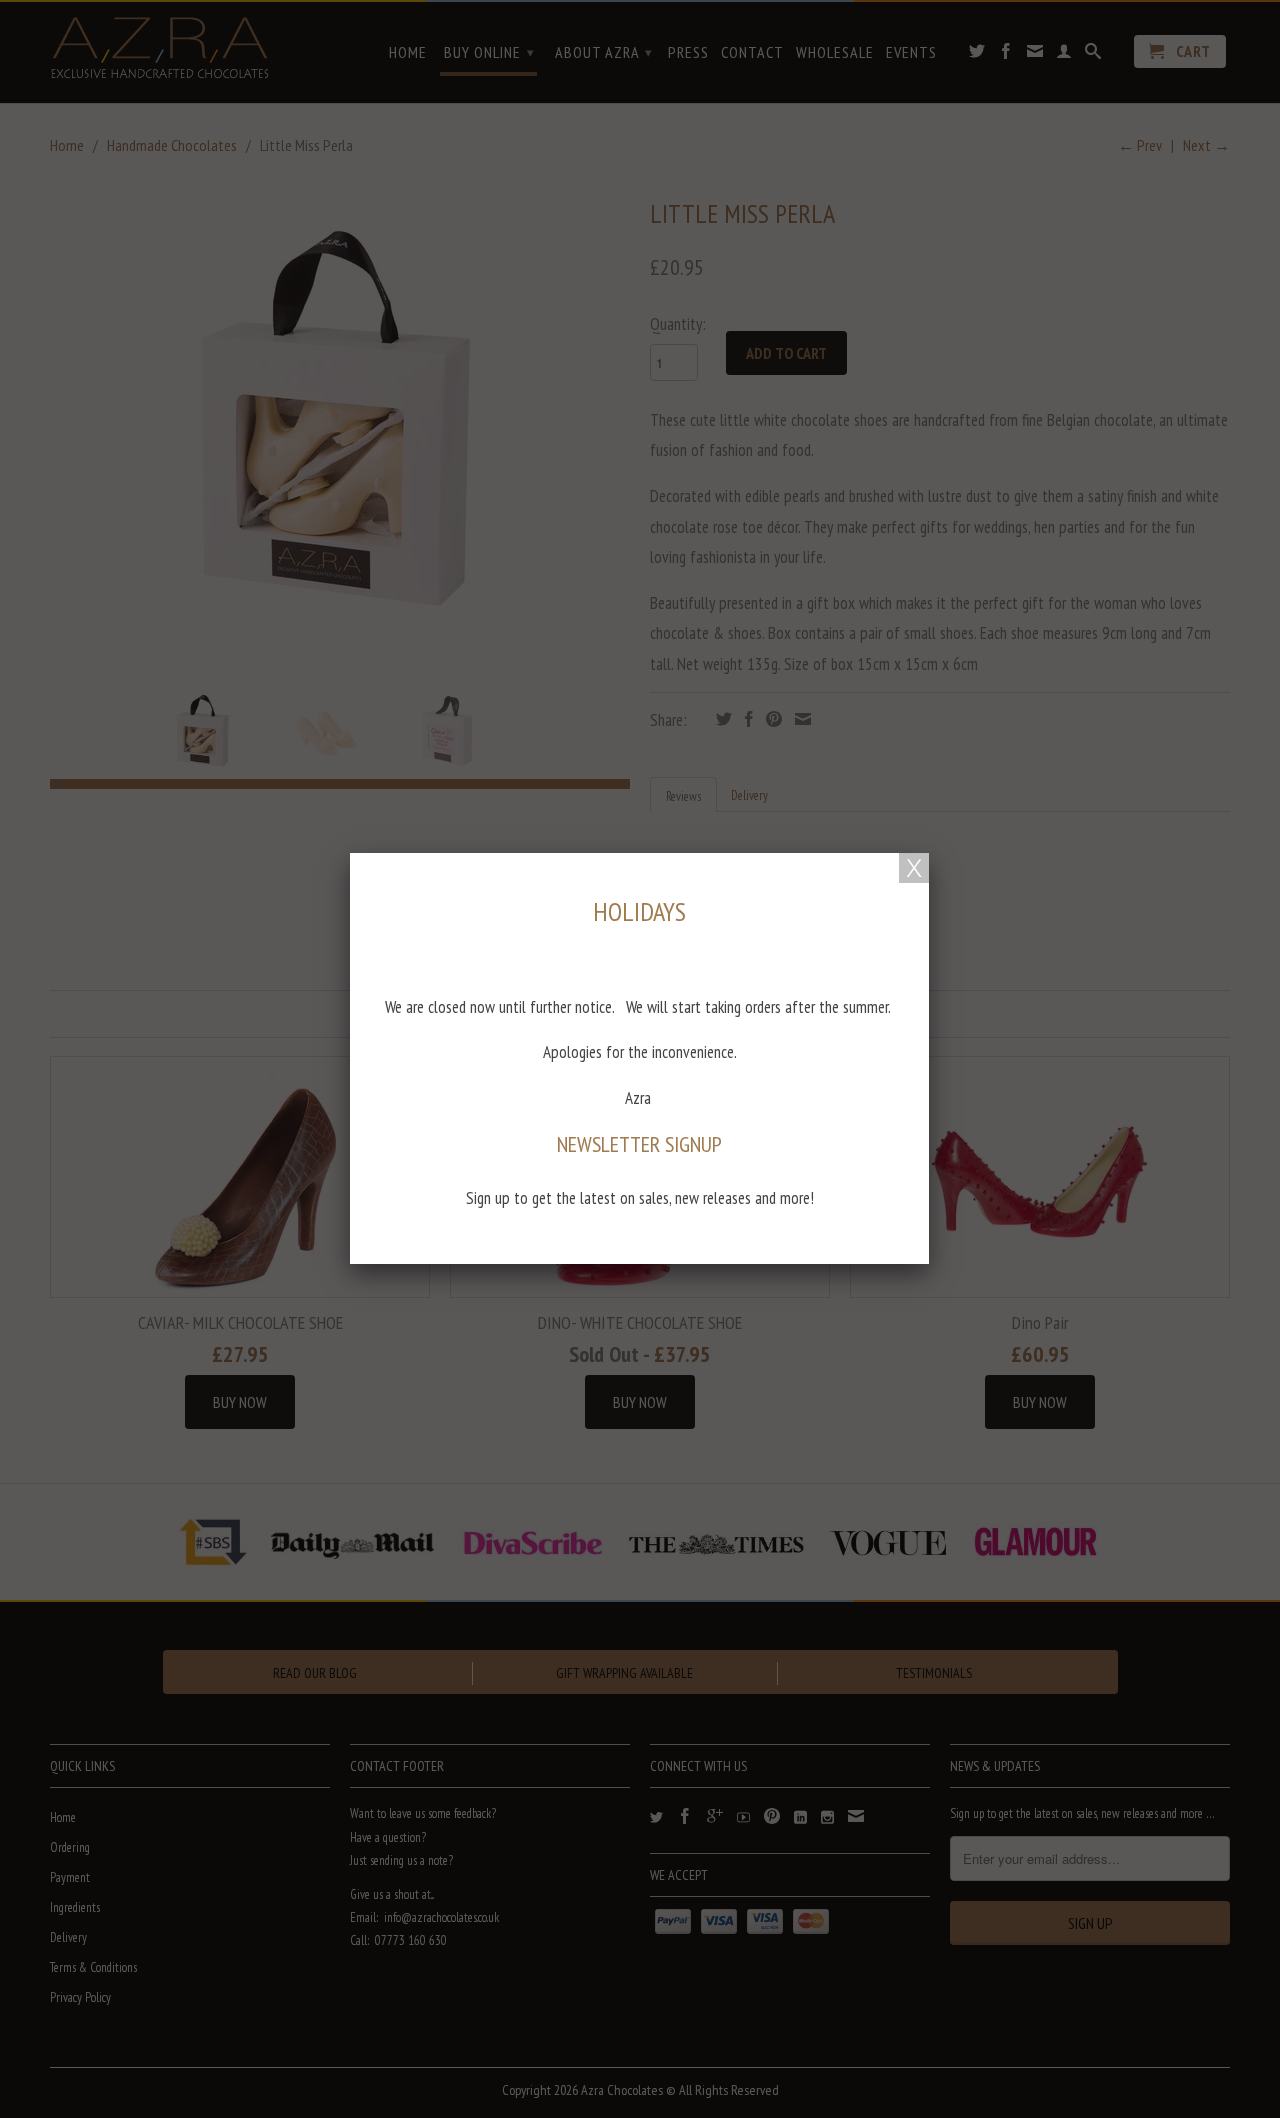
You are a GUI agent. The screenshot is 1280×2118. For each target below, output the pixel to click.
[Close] (914, 868)
